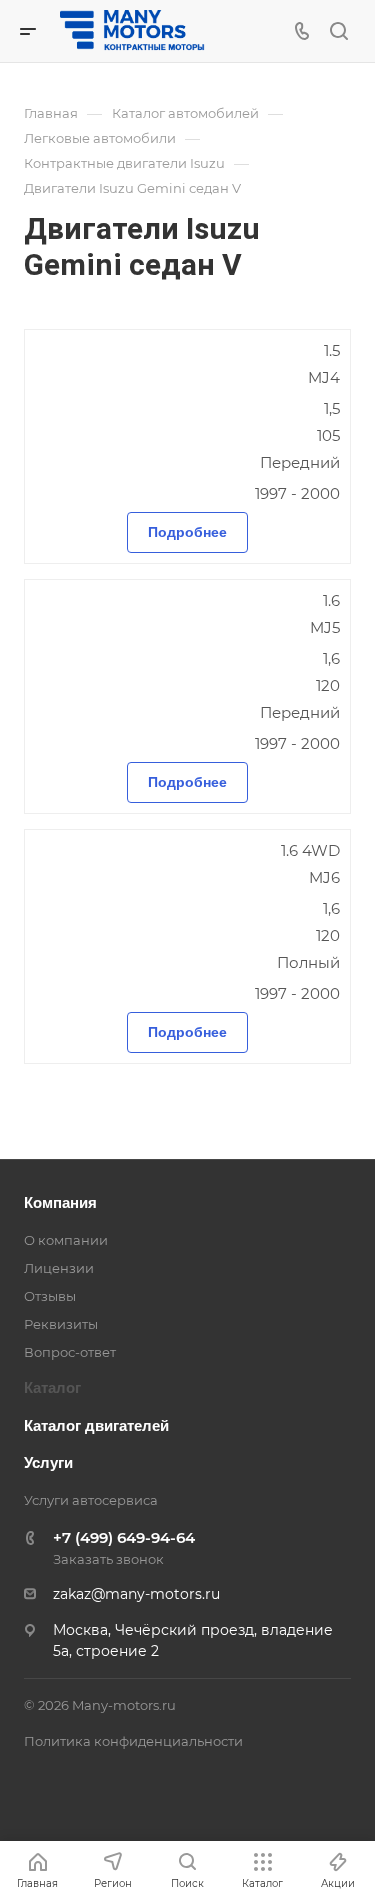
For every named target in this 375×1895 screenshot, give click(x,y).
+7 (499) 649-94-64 (124, 1537)
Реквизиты (61, 1324)
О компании (66, 1240)
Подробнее (187, 532)
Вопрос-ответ (70, 1352)
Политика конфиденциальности (133, 1741)
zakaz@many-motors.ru (136, 1594)
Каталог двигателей (96, 1425)
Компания (60, 1202)
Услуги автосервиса (91, 1500)
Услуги (48, 1462)
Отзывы (50, 1296)
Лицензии (59, 1268)
